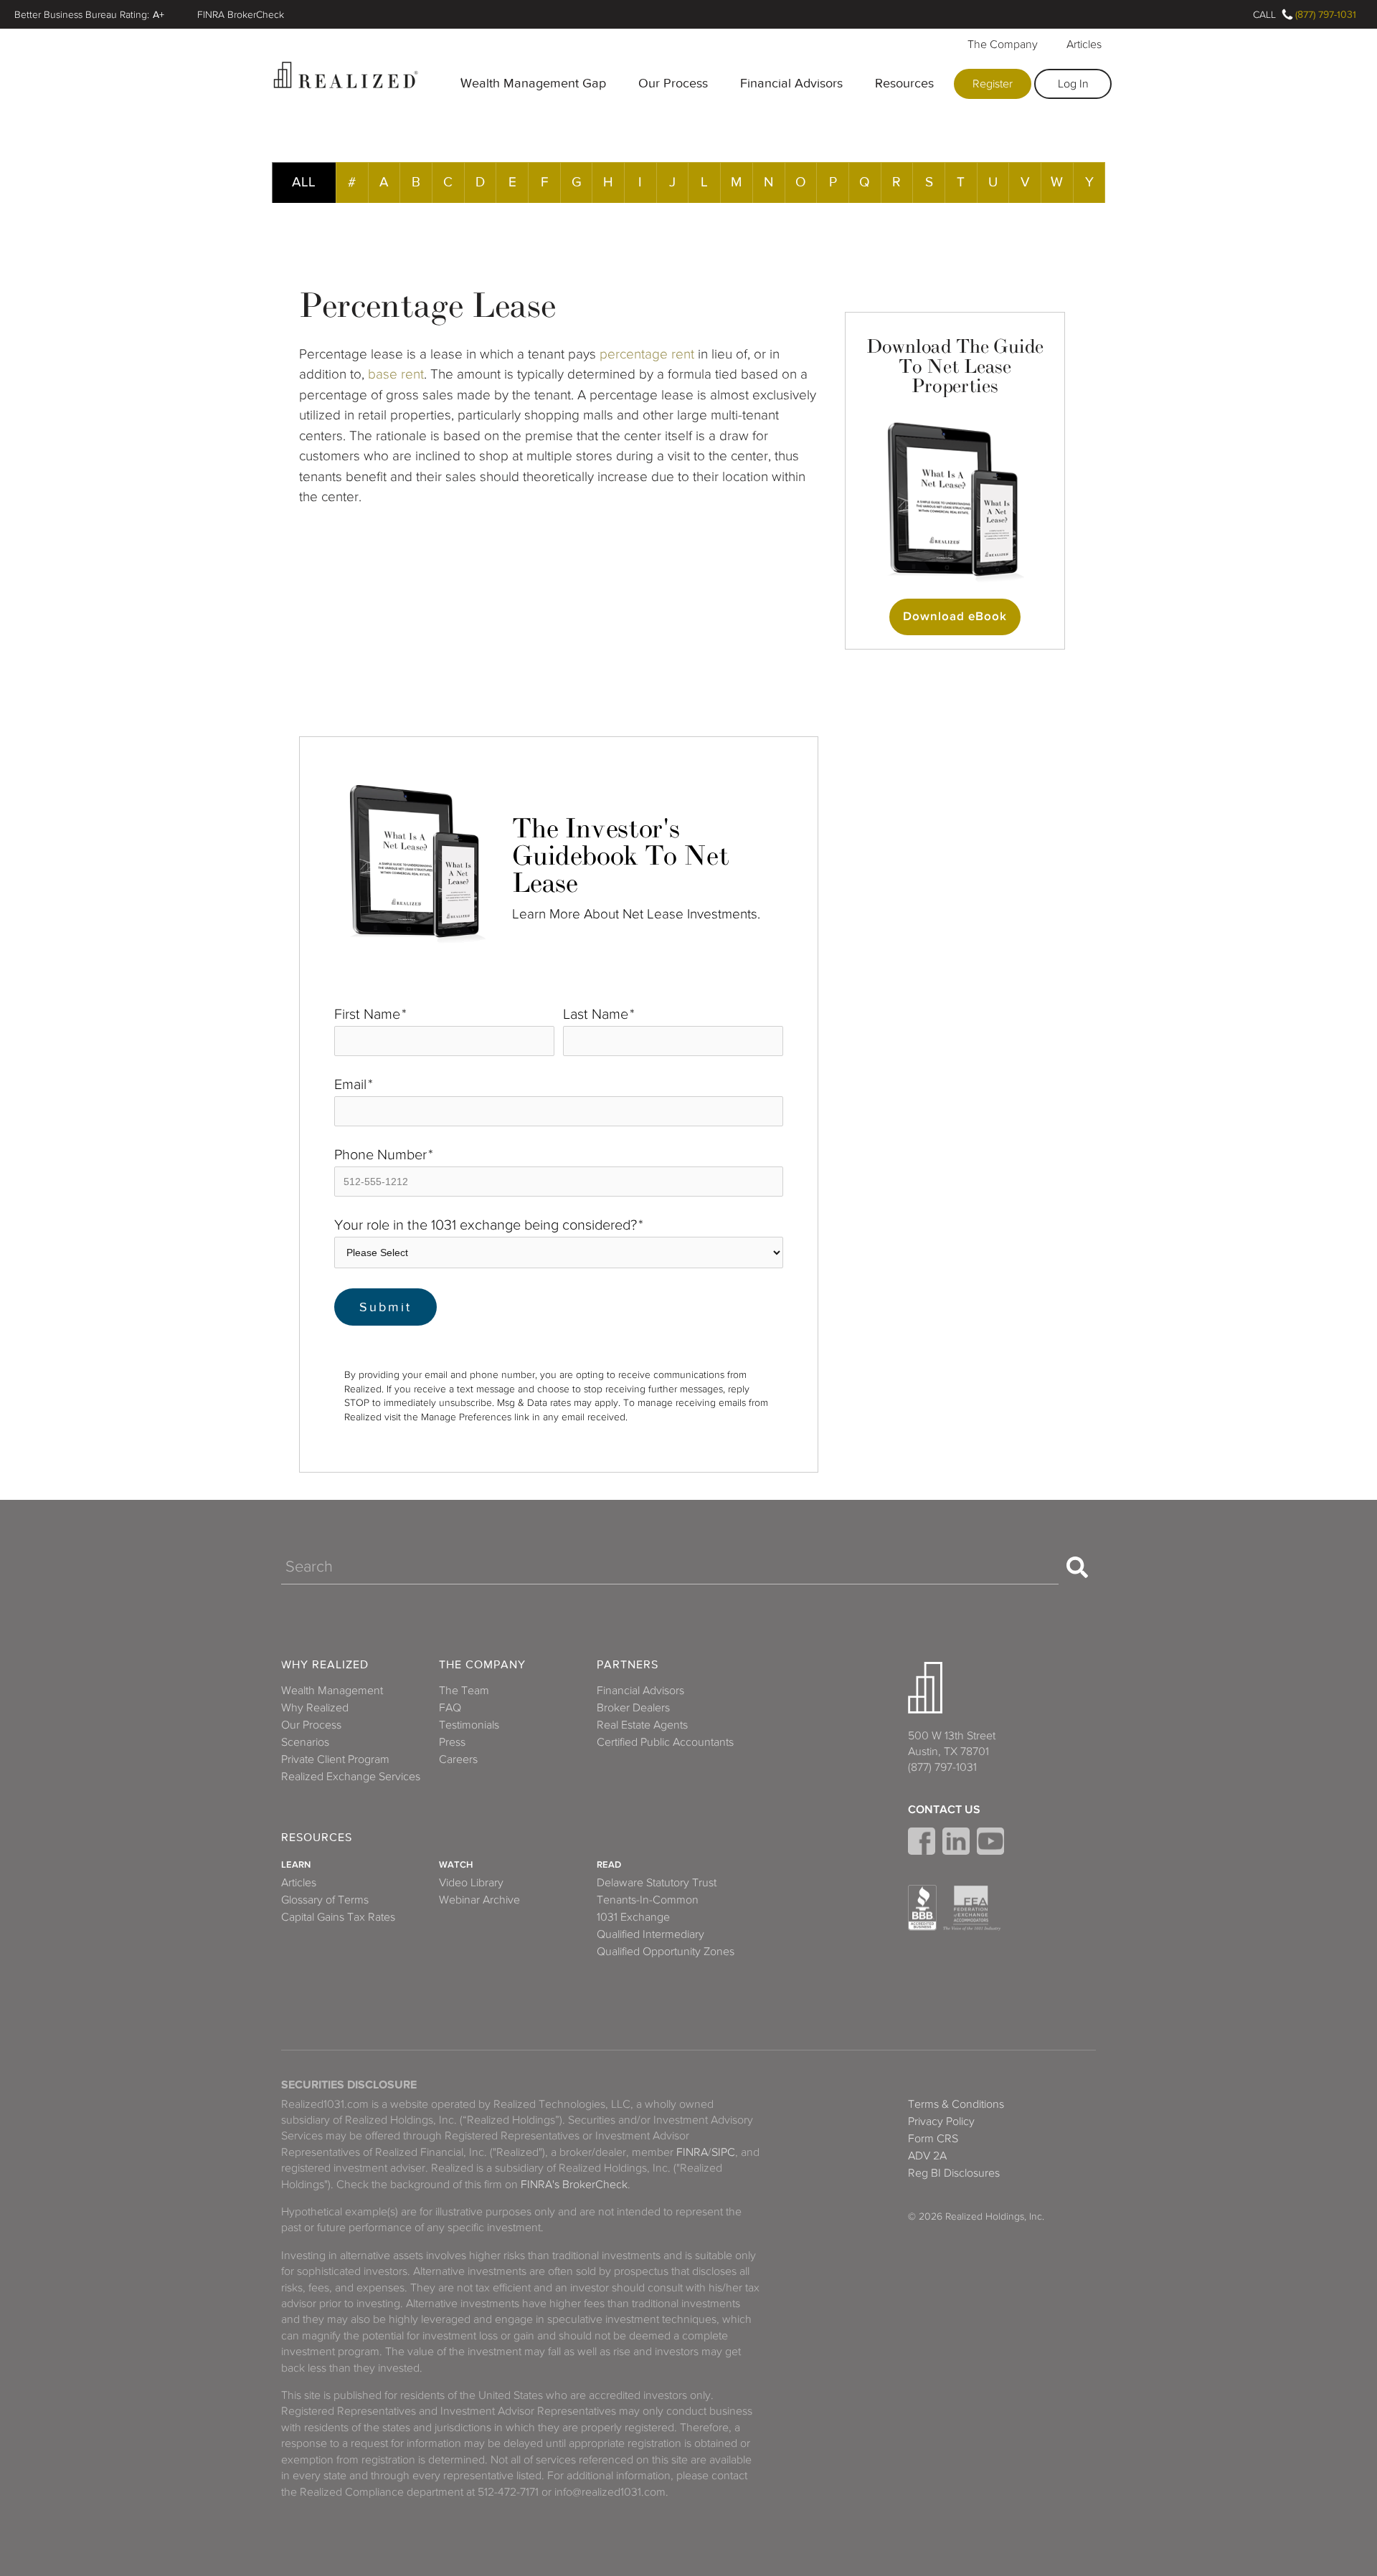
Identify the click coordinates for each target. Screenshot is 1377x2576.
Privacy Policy (941, 2121)
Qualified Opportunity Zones (666, 1952)
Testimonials (469, 1725)
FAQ (450, 1708)
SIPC (723, 2152)
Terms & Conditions (956, 2104)
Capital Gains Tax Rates (338, 1917)
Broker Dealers (633, 1708)
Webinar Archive (479, 1900)
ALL (304, 182)
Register (993, 84)
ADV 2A (927, 2156)
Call (1264, 14)
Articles (1084, 44)
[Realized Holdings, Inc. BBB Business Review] (922, 1908)
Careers (458, 1759)
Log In (1073, 84)
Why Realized (325, 1665)
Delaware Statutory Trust (657, 1883)
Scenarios (305, 1742)
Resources (904, 83)
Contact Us (944, 1810)
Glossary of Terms (325, 1900)
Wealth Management (332, 1691)
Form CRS (933, 2139)
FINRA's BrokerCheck (574, 2185)
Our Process (673, 83)
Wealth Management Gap (533, 83)
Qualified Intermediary (650, 1934)
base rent (396, 374)
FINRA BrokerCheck (241, 14)
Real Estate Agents (642, 1725)
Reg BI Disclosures (954, 2173)
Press (452, 1742)
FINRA (692, 2152)
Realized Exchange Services (351, 1777)
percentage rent (647, 354)
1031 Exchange (633, 1917)
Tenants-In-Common (648, 1900)
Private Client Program (335, 1759)
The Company (1003, 44)
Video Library (471, 1883)
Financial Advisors (791, 83)
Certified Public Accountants (665, 1742)
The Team (464, 1691)
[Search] (1077, 1567)
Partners (628, 1665)
